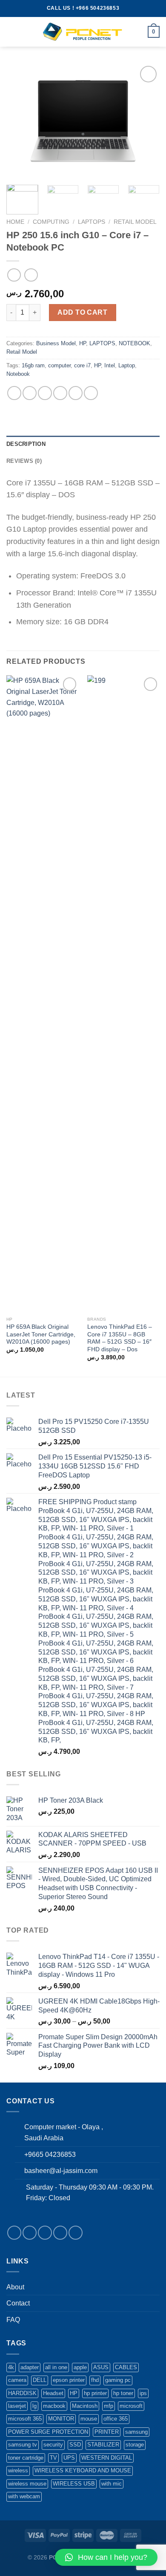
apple (80, 2367)
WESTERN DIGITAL (107, 2458)
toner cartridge (26, 2458)
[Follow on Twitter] (45, 2233)
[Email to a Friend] (60, 393)
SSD (75, 2445)
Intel (110, 365)
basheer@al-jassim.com (61, 2171)
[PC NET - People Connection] (83, 32)
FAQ (13, 2320)
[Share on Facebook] (30, 393)
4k (11, 2367)
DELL (40, 2380)
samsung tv (23, 2445)
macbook (54, 2406)
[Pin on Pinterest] (76, 393)
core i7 (82, 365)
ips (143, 2393)
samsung (136, 2432)
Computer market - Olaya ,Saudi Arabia (64, 2132)
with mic (112, 2484)
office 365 (116, 2419)
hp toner (123, 2393)
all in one (56, 2367)
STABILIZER (103, 2445)
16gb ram (33, 365)
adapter (30, 2367)
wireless (18, 2470)
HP (83, 343)
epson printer (69, 2380)
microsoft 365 (25, 2419)
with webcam (24, 2496)
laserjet (17, 2406)
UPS (69, 2458)
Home (15, 222)
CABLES (126, 2367)
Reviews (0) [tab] (24, 461)
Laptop (127, 365)
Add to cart (82, 312)
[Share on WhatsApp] (14, 393)
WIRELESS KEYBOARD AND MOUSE (83, 2470)
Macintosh (85, 2406)
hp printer (95, 2393)
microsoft (131, 2406)
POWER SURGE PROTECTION (48, 2432)
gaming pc (118, 2380)
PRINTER (107, 2432)
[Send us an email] (60, 2233)
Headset (53, 2393)
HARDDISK (22, 2393)
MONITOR (61, 2419)
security (53, 2445)
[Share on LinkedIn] (91, 393)
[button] (106, 2557)
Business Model (56, 343)
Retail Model (135, 222)
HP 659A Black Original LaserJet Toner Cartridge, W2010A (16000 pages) (41, 1334)
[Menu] (11, 32)
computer (59, 365)
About (15, 2287)
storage (135, 2445)
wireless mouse (27, 2484)
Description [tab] (26, 444)
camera (17, 2380)
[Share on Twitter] (45, 393)
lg (34, 2406)
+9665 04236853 (50, 2155)
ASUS (101, 2367)
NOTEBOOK (135, 343)
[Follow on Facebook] (14, 2233)
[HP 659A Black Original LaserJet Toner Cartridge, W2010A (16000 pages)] (43, 994)
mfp (109, 2406)
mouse (89, 2419)
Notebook (18, 374)
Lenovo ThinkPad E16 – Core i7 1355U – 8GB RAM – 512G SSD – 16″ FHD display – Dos (120, 1338)
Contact (18, 2303)
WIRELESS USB (74, 2484)
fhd (95, 2380)
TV (53, 2458)
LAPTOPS (92, 222)
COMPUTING (51, 222)
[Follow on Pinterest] (76, 2233)
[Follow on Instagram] (30, 2233)
